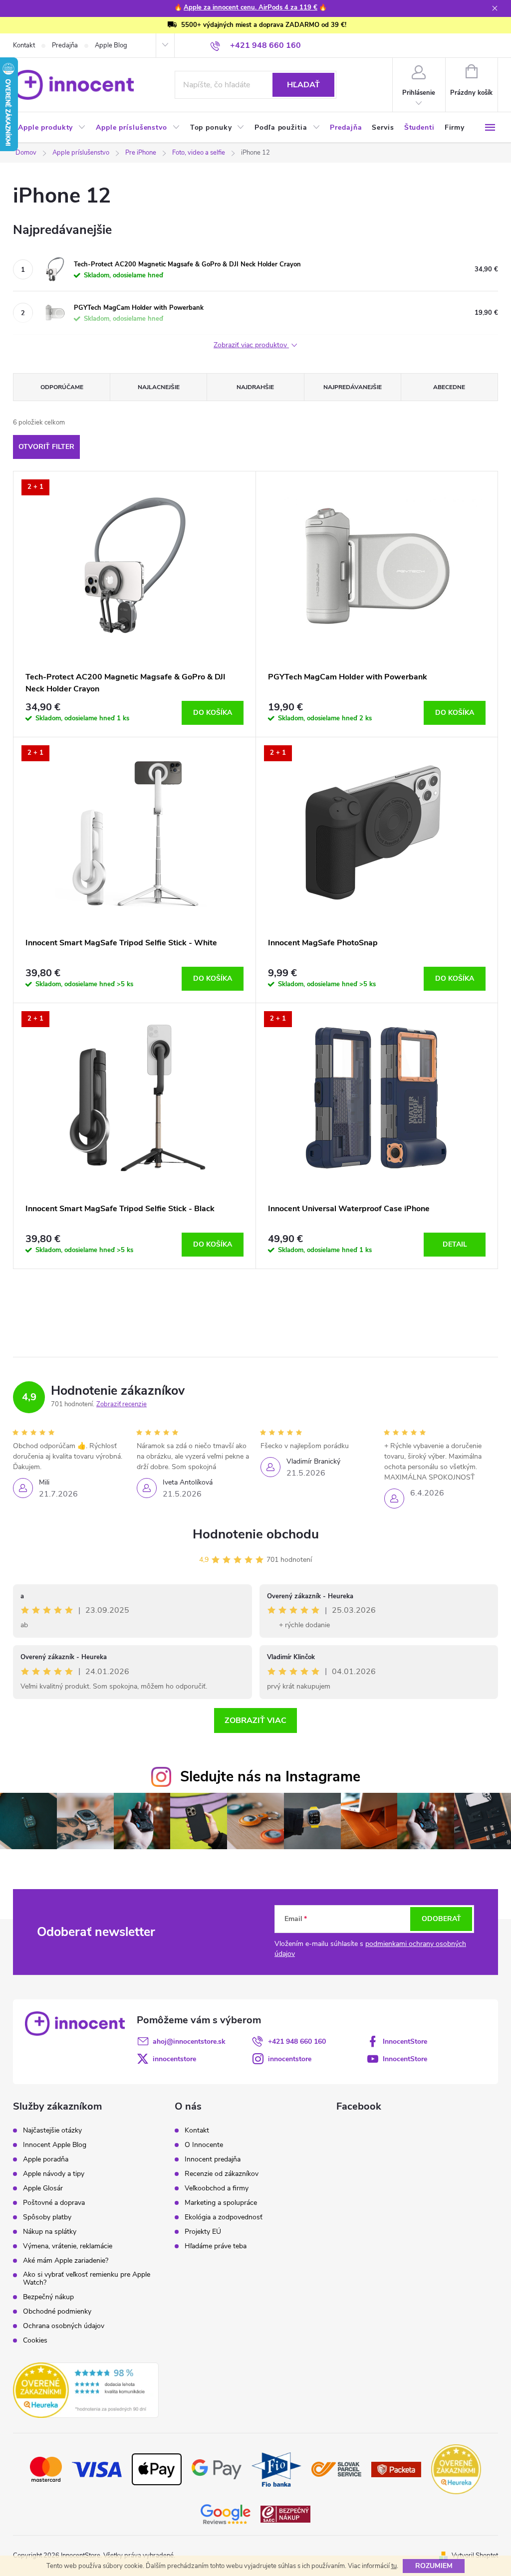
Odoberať (441, 1919)
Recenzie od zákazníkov (222, 2174)
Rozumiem (434, 2566)
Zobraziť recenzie (122, 1404)
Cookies (35, 2341)
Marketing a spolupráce (221, 2203)
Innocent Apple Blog (55, 2145)
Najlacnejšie (159, 387)
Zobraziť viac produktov (251, 345)
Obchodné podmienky (57, 2312)
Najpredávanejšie (353, 387)
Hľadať (303, 85)
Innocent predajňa (213, 2159)
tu (394, 2566)
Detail (455, 1244)
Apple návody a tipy (54, 2174)
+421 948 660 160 (297, 2041)
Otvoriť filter (46, 447)
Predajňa (65, 45)
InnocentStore (405, 2041)
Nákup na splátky (50, 2232)
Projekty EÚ (203, 2232)
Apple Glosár (43, 2188)
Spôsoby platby (47, 2217)
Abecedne (449, 387)
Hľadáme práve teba (216, 2246)
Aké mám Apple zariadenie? (66, 2261)
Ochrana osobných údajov (64, 2326)
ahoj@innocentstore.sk (189, 2041)
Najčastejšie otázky (52, 2131)
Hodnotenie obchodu (256, 1534)
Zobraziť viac (255, 1720)
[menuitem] (52, 128)
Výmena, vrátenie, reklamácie (68, 2246)
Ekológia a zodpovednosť (224, 2217)
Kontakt (24, 45)
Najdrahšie (255, 387)
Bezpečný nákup (48, 2297)
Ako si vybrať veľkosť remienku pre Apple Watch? (87, 2279)
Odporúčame (62, 387)
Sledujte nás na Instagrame (270, 1777)
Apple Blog (111, 45)
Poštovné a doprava (54, 2203)
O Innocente (204, 2145)
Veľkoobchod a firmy (217, 2188)
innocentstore (174, 2059)
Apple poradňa (46, 2159)
